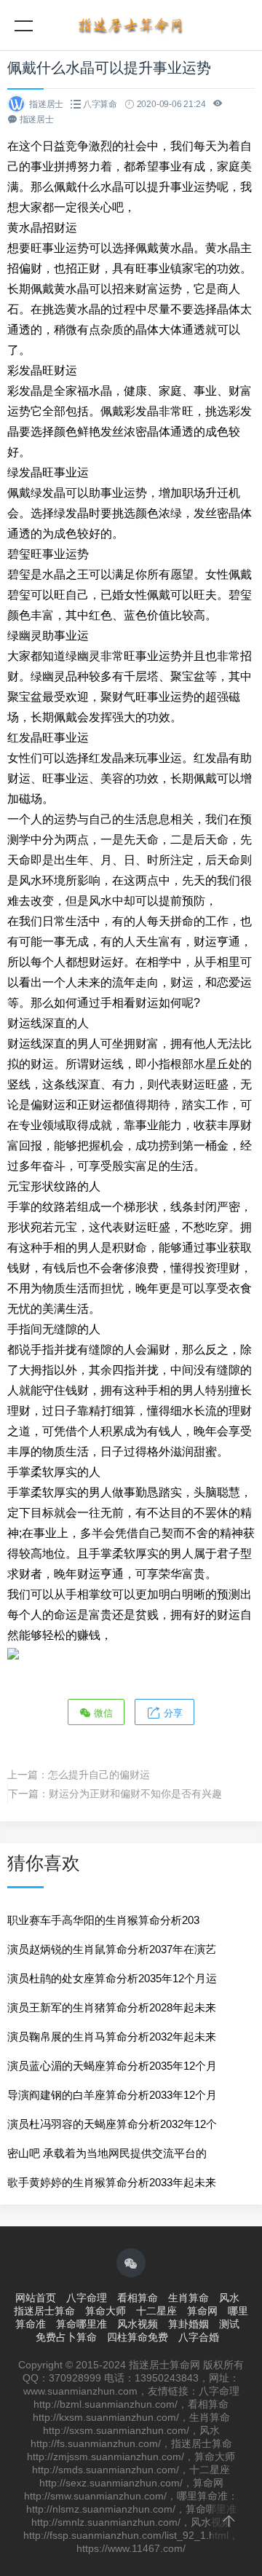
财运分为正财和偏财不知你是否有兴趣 (135, 1794)
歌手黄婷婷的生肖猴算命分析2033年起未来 (112, 2182)
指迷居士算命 (44, 2311)
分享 (172, 1713)
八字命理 (87, 2298)
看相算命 (138, 2298)
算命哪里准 (82, 2324)
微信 (102, 1713)
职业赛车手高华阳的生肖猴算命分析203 (103, 1920)
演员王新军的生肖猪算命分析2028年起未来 (112, 2007)
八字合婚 (199, 2337)
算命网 (202, 2311)
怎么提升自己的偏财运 (99, 1775)
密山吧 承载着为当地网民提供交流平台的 (107, 2153)
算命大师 (106, 2311)
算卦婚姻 (188, 2324)
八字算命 (100, 104)
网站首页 (36, 2298)
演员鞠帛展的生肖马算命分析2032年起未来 (112, 2037)
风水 (229, 2298)
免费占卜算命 (66, 2337)
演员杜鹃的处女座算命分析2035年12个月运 (112, 1978)
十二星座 (156, 2311)
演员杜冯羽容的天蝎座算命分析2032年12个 (112, 2124)
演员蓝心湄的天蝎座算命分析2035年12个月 (112, 2066)
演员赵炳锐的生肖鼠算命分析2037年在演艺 (112, 1949)
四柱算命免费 (138, 2337)
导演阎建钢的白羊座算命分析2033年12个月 (112, 2095)
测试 (229, 2324)
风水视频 (138, 2324)
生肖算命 (188, 2298)
